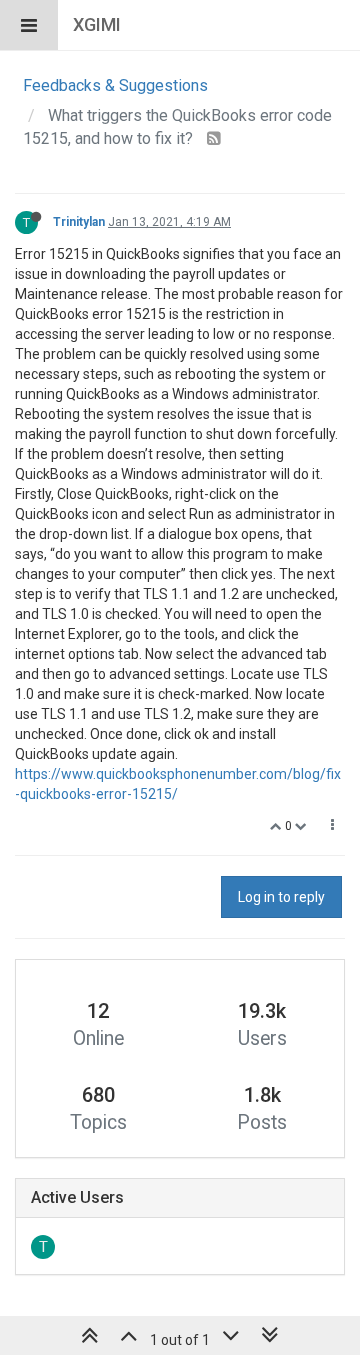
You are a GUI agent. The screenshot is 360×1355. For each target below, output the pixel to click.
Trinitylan (79, 222)
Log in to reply (281, 897)
